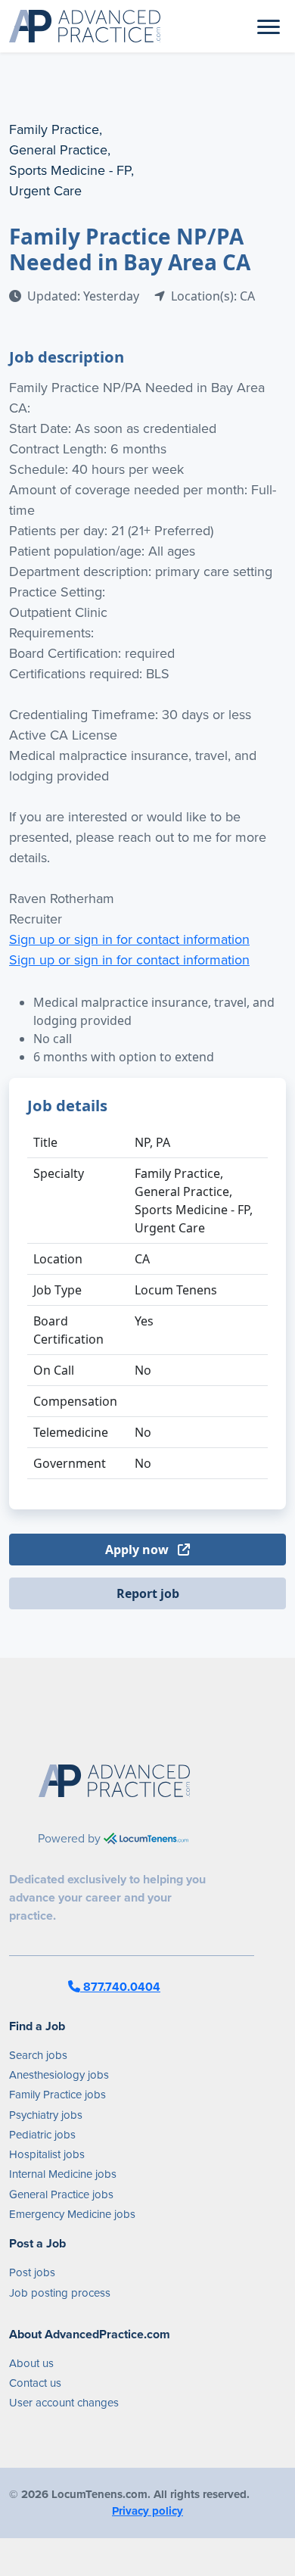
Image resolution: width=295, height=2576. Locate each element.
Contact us (35, 2383)
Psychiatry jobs (46, 2115)
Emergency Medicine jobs (72, 2214)
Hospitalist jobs (47, 2154)
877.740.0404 (120, 1987)
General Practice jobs (61, 2194)
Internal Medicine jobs (63, 2174)
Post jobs (32, 2272)
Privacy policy (147, 2511)
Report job (148, 1593)
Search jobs (38, 2055)
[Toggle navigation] (269, 26)
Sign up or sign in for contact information (129, 939)
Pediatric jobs (42, 2135)
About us (31, 2363)
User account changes (64, 2403)
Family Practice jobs (57, 2095)
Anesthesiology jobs (59, 2075)
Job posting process (60, 2293)
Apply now (138, 1550)
